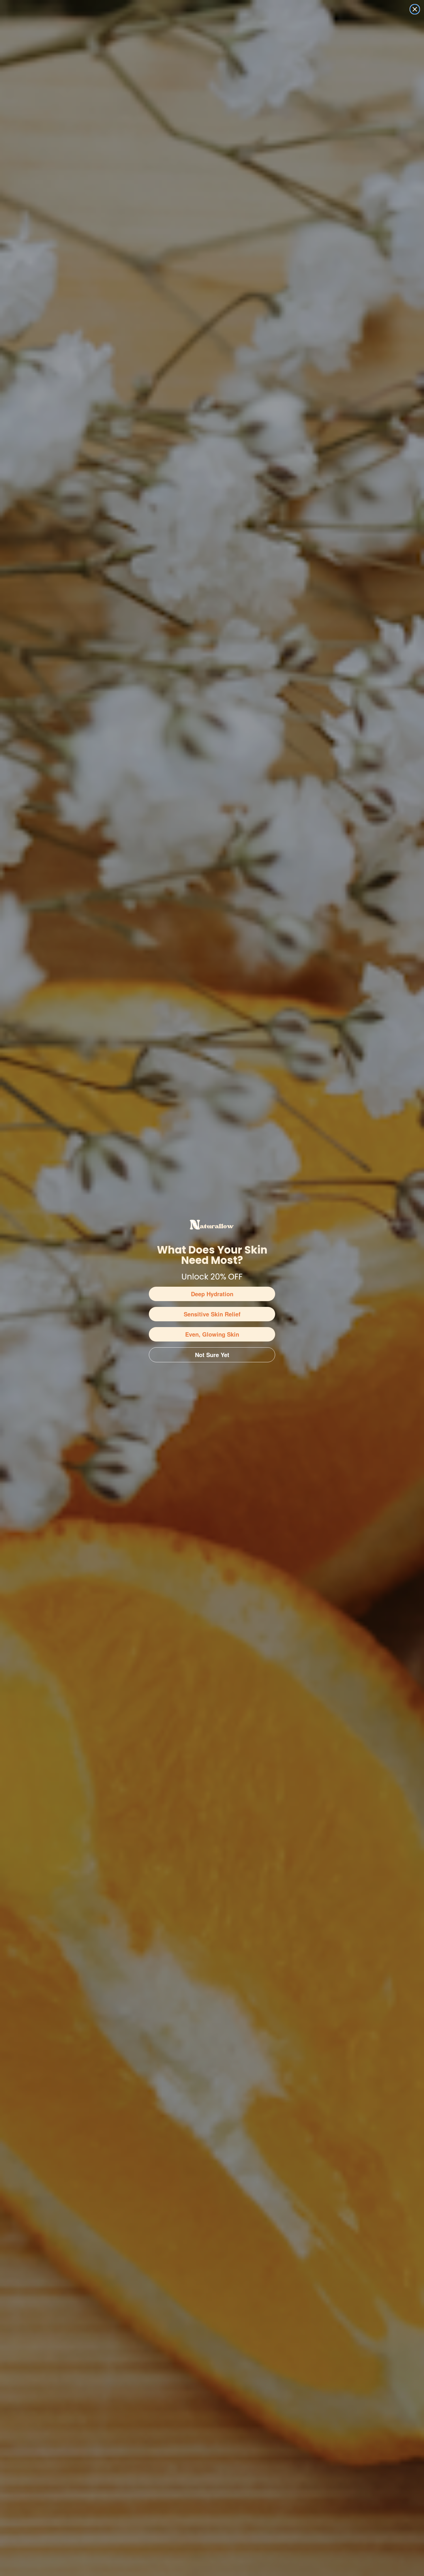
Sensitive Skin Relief (212, 1314)
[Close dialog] (415, 9)
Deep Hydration (212, 1294)
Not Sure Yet (212, 1355)
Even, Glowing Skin (212, 1334)
